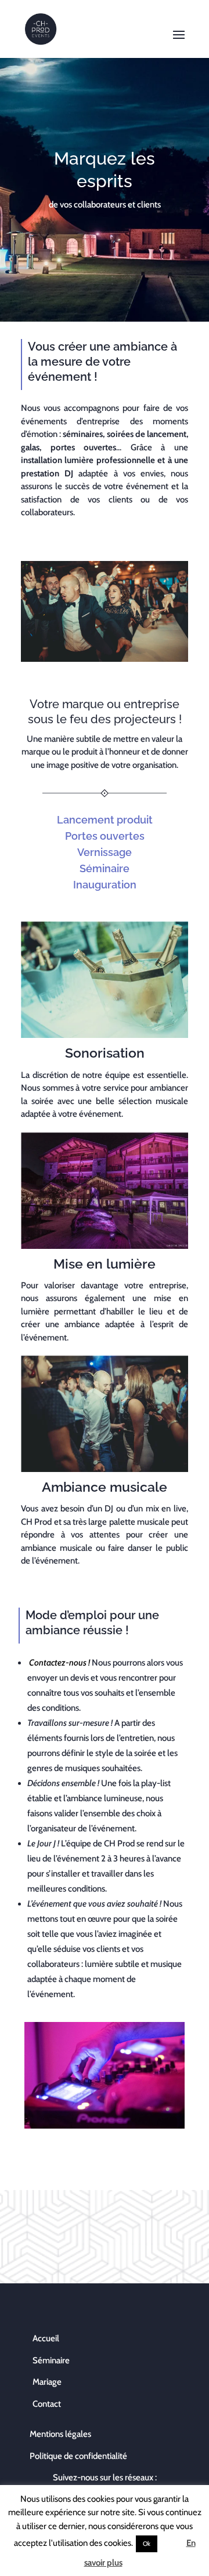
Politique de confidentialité (78, 2456)
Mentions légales (60, 2434)
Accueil (46, 2338)
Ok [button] (147, 2544)
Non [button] (171, 2543)
